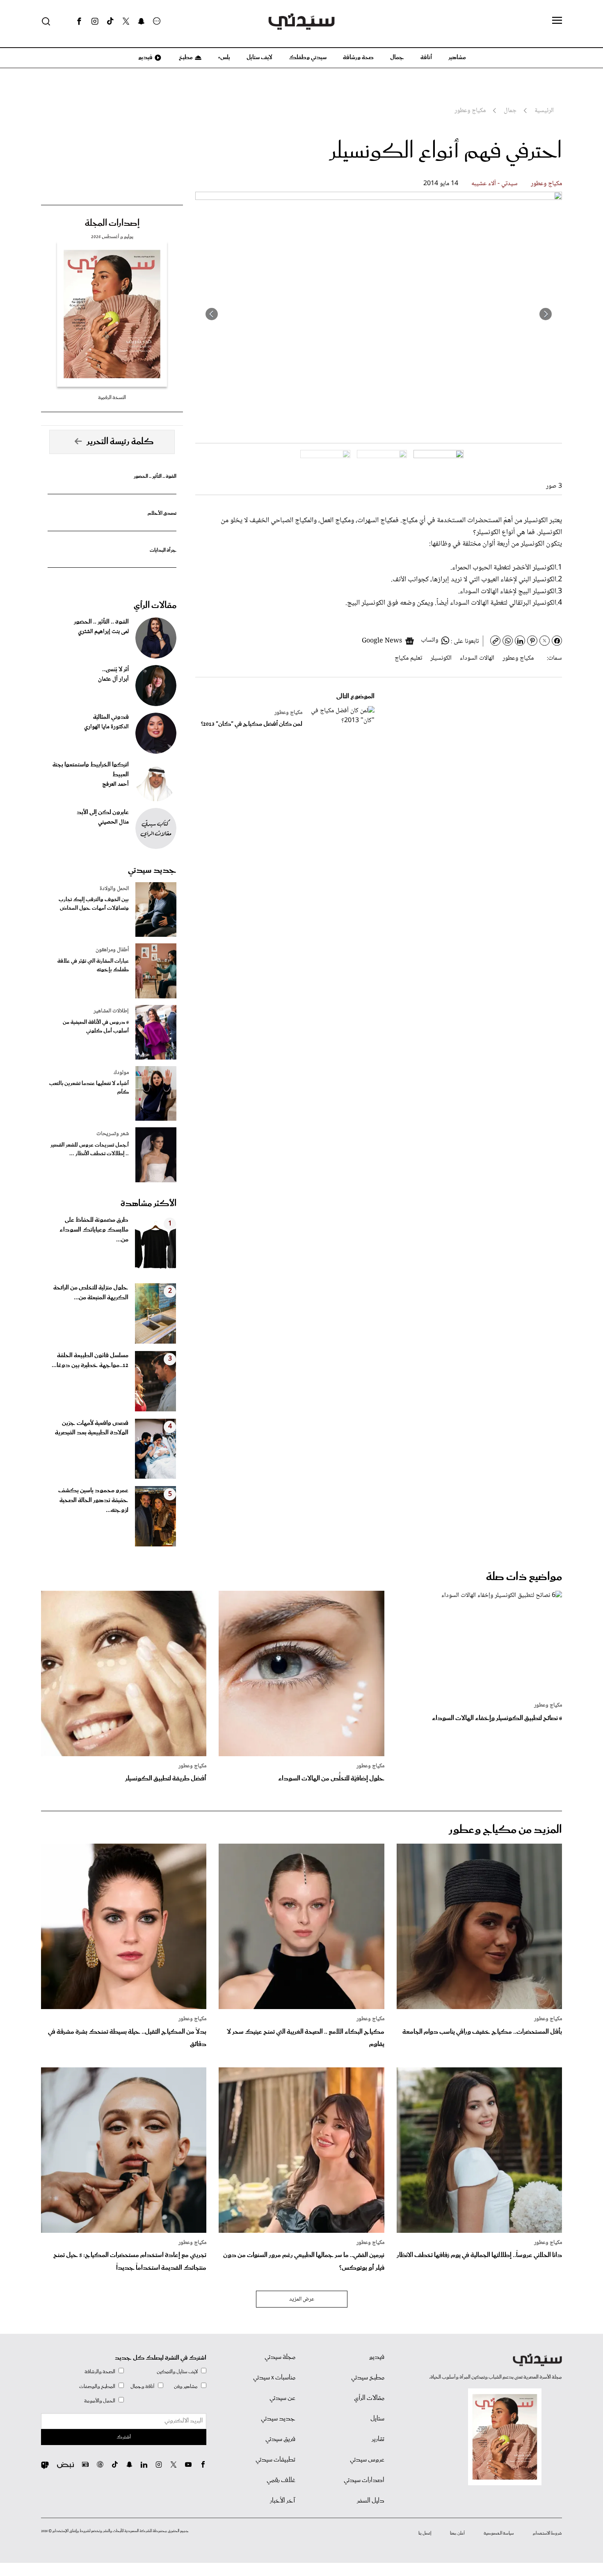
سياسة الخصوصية (499, 2533)
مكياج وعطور (546, 184)
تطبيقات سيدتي (275, 2460)
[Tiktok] (110, 21)
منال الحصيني (113, 822)
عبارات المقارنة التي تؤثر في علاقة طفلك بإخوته (93, 966)
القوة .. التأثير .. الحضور (155, 476)
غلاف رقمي (281, 2480)
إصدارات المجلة (112, 223)
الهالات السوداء (477, 658)
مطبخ (185, 57)
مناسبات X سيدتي (274, 2378)
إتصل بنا (425, 2533)
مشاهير (457, 57)
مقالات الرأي (155, 606)
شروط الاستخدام (547, 2533)
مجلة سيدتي (280, 2357)
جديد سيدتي (152, 870)
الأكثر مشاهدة (148, 1204)
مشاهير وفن (186, 2387)
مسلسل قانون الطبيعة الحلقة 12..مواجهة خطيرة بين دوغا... (90, 1360)
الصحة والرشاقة (100, 2372)
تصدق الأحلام (162, 513)
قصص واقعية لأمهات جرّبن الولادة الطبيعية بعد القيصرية (92, 1428)
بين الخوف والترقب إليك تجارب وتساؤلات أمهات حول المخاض (94, 904)
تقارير (378, 2439)
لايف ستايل (259, 57)
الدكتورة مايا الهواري (106, 727)
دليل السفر (371, 2501)
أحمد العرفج (115, 784)
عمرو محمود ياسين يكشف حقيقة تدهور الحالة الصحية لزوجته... (93, 1500)
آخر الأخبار (283, 2501)
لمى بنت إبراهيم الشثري (103, 632)
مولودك (121, 1073)
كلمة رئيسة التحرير (120, 442)
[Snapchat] (141, 21)
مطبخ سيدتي (368, 2378)
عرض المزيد (302, 2299)
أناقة (426, 57)
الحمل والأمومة (100, 2401)
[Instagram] (95, 21)
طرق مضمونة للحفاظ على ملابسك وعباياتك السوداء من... (94, 1230)
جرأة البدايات (163, 550)
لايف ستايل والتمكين (177, 2372)
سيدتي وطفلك (308, 57)
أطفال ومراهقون (112, 950)
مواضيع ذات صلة (524, 1577)
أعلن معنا (457, 2533)
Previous (546, 314)
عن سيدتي (282, 2398)
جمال (397, 57)
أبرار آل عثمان (113, 679)
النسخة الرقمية (112, 398)
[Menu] (557, 21)
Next (212, 314)
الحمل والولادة (114, 889)
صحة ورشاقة (358, 57)
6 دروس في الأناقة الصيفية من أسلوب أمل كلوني (96, 1027)
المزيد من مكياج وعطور (505, 1830)
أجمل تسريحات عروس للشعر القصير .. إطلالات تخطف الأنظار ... (90, 1149)
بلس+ (224, 57)
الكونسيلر (441, 658)
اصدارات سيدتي (364, 2480)
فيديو (145, 57)
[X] (126, 21)
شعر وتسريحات (113, 1134)
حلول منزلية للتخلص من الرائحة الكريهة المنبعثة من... (91, 1293)
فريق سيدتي (280, 2439)
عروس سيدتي (367, 2460)
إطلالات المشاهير (111, 1011)
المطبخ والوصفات (97, 2387)
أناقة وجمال (143, 2387)
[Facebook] (79, 21)
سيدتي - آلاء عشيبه (495, 184)
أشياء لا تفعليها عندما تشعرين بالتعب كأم (89, 1088)
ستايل (377, 2419)
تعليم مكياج (408, 658)
